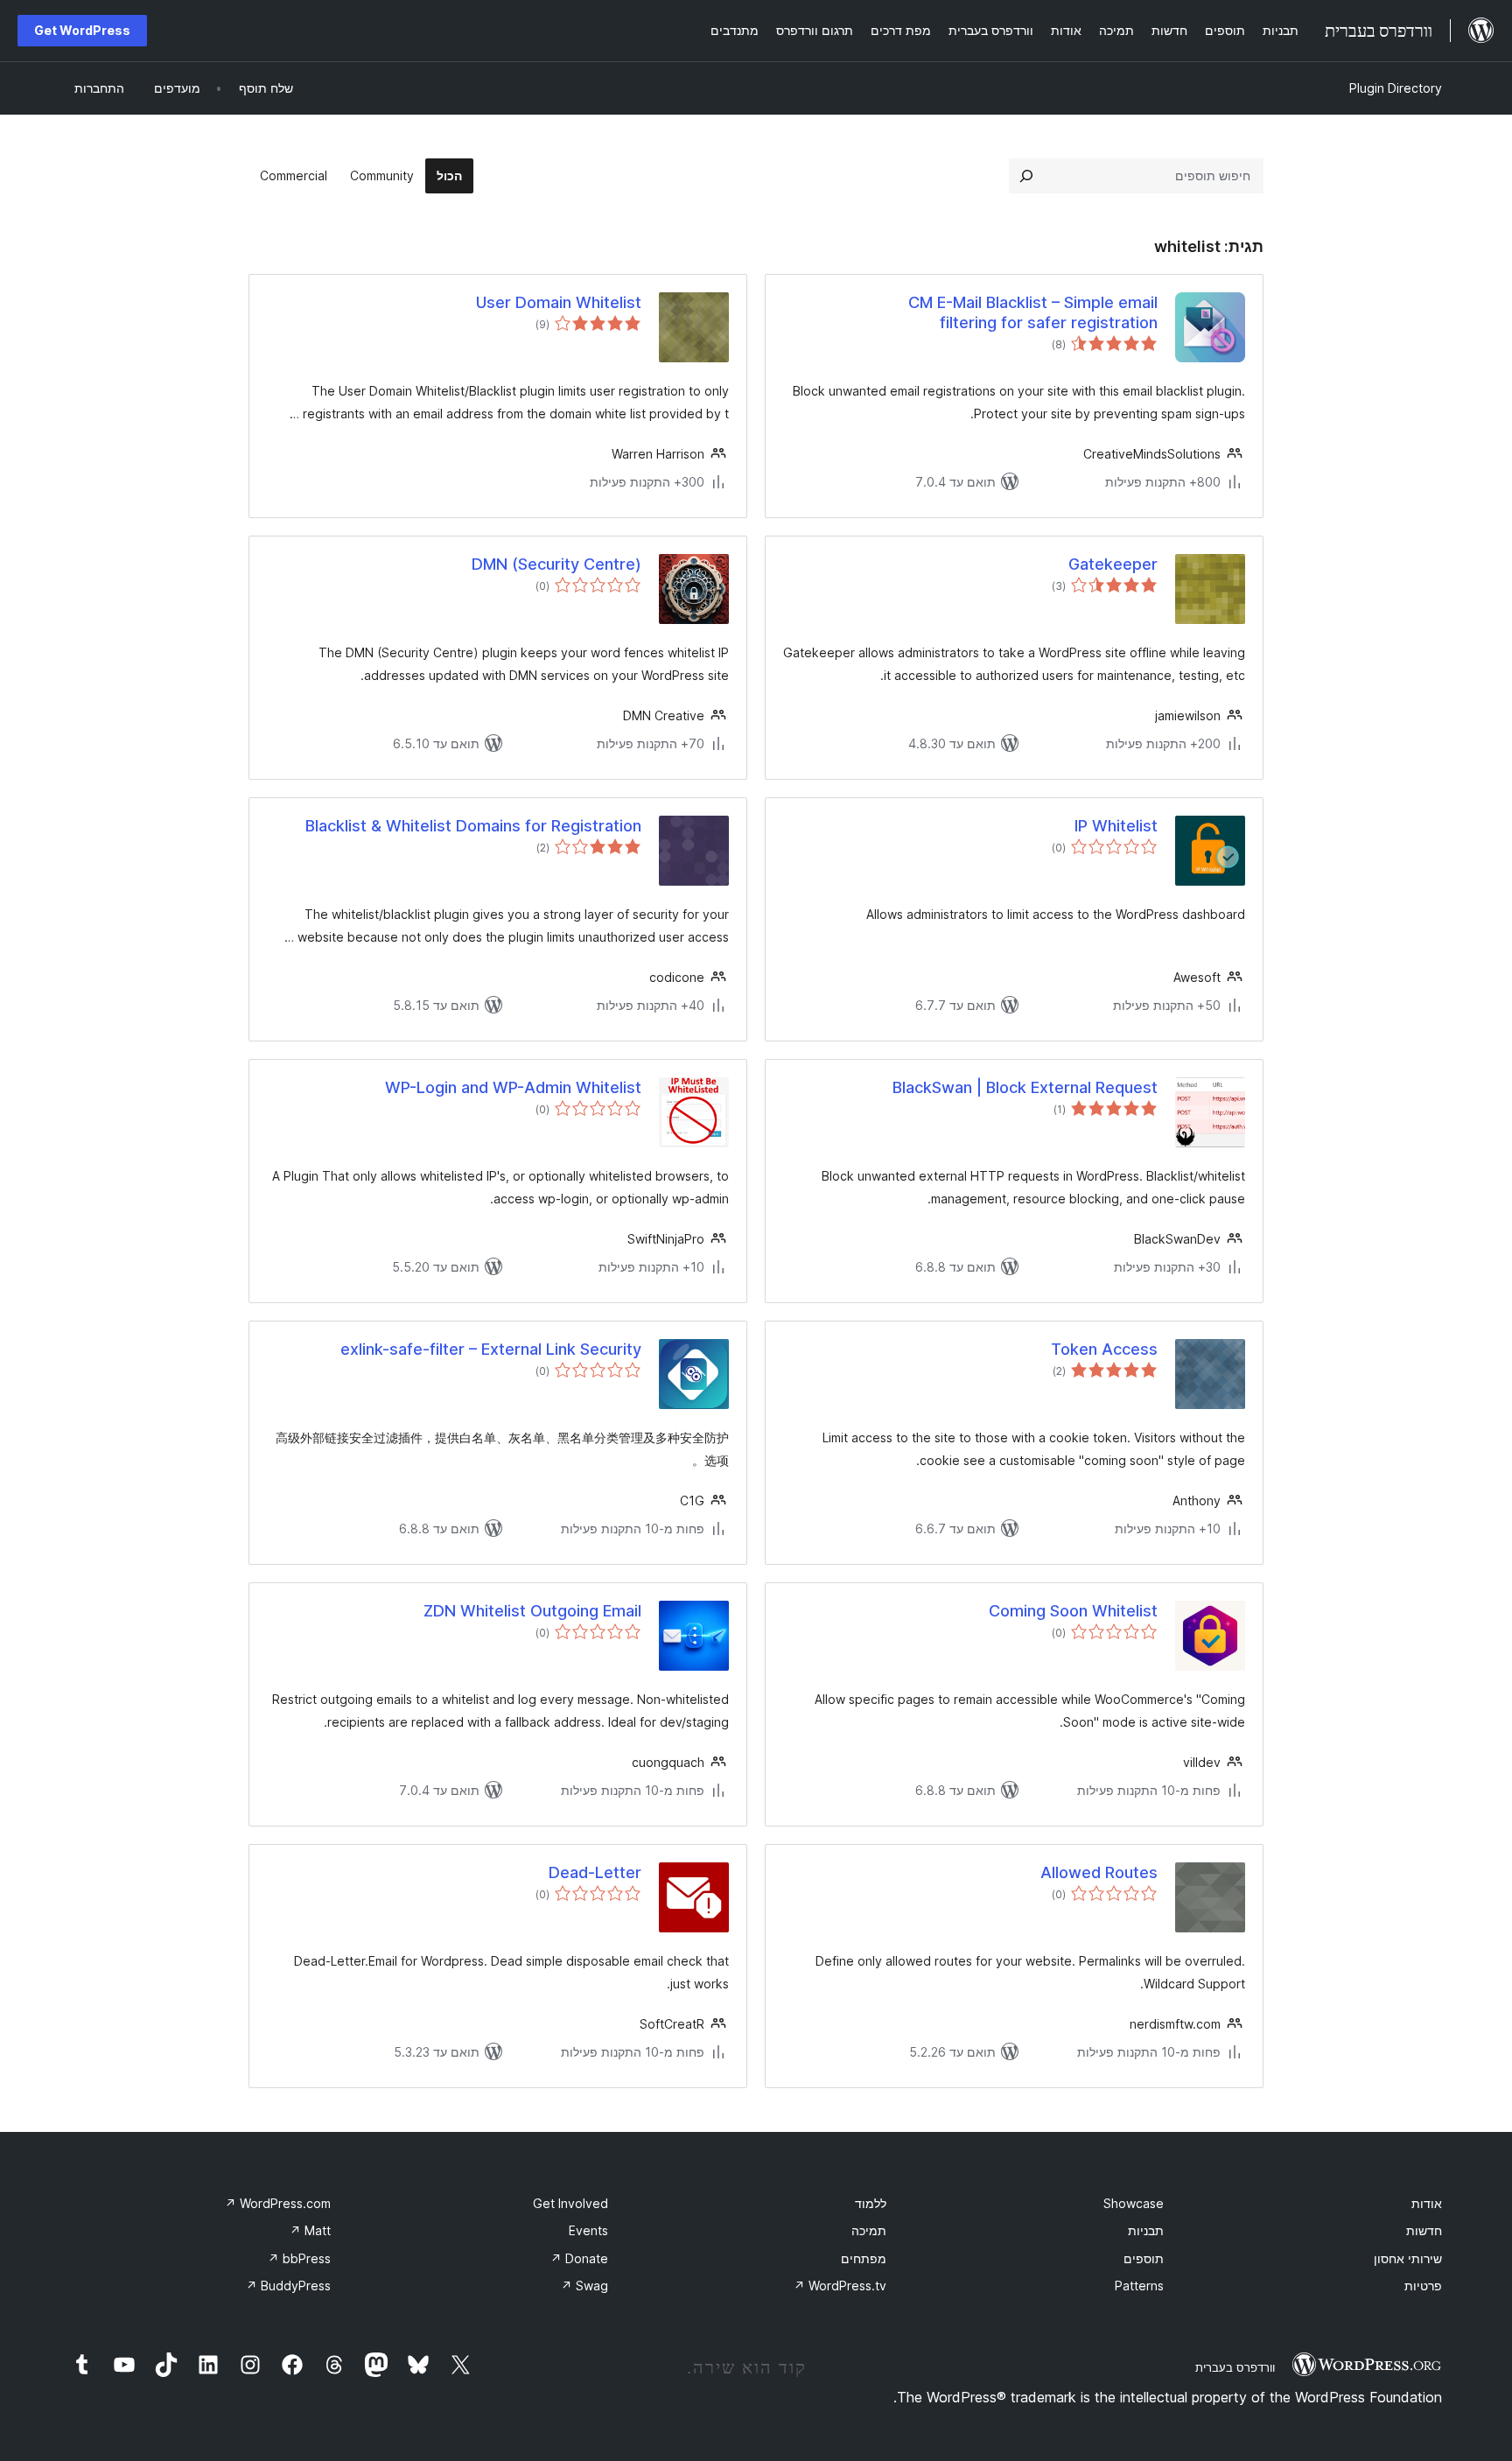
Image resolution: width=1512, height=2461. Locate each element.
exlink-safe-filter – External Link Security (491, 1349)
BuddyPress (288, 2286)
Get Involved (570, 2203)
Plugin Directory (1396, 88)
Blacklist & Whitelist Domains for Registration (473, 826)
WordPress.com (278, 2203)
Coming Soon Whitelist (1073, 1611)
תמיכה (869, 2230)
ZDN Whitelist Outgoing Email (532, 1611)
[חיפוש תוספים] (1026, 176)
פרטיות (1423, 2286)
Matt (310, 2230)
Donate (579, 2258)
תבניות (1146, 2230)
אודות (1427, 2203)
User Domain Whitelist (559, 302)
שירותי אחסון (1408, 2258)
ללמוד (871, 2203)
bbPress (299, 2258)
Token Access (1104, 1349)
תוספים (1144, 2258)
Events (588, 2230)
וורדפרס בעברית (1235, 2367)
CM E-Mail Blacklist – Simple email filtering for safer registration (1033, 312)
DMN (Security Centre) (556, 564)
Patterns (1139, 2286)
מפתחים (864, 2258)
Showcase (1134, 2203)
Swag (584, 2286)
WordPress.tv (840, 2286)
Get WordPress (82, 30)
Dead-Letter (595, 1872)
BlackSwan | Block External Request (1025, 1087)
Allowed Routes (1099, 1872)
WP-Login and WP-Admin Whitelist (513, 1087)
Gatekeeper (1113, 564)
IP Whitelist (1116, 826)
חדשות (1424, 2230)
